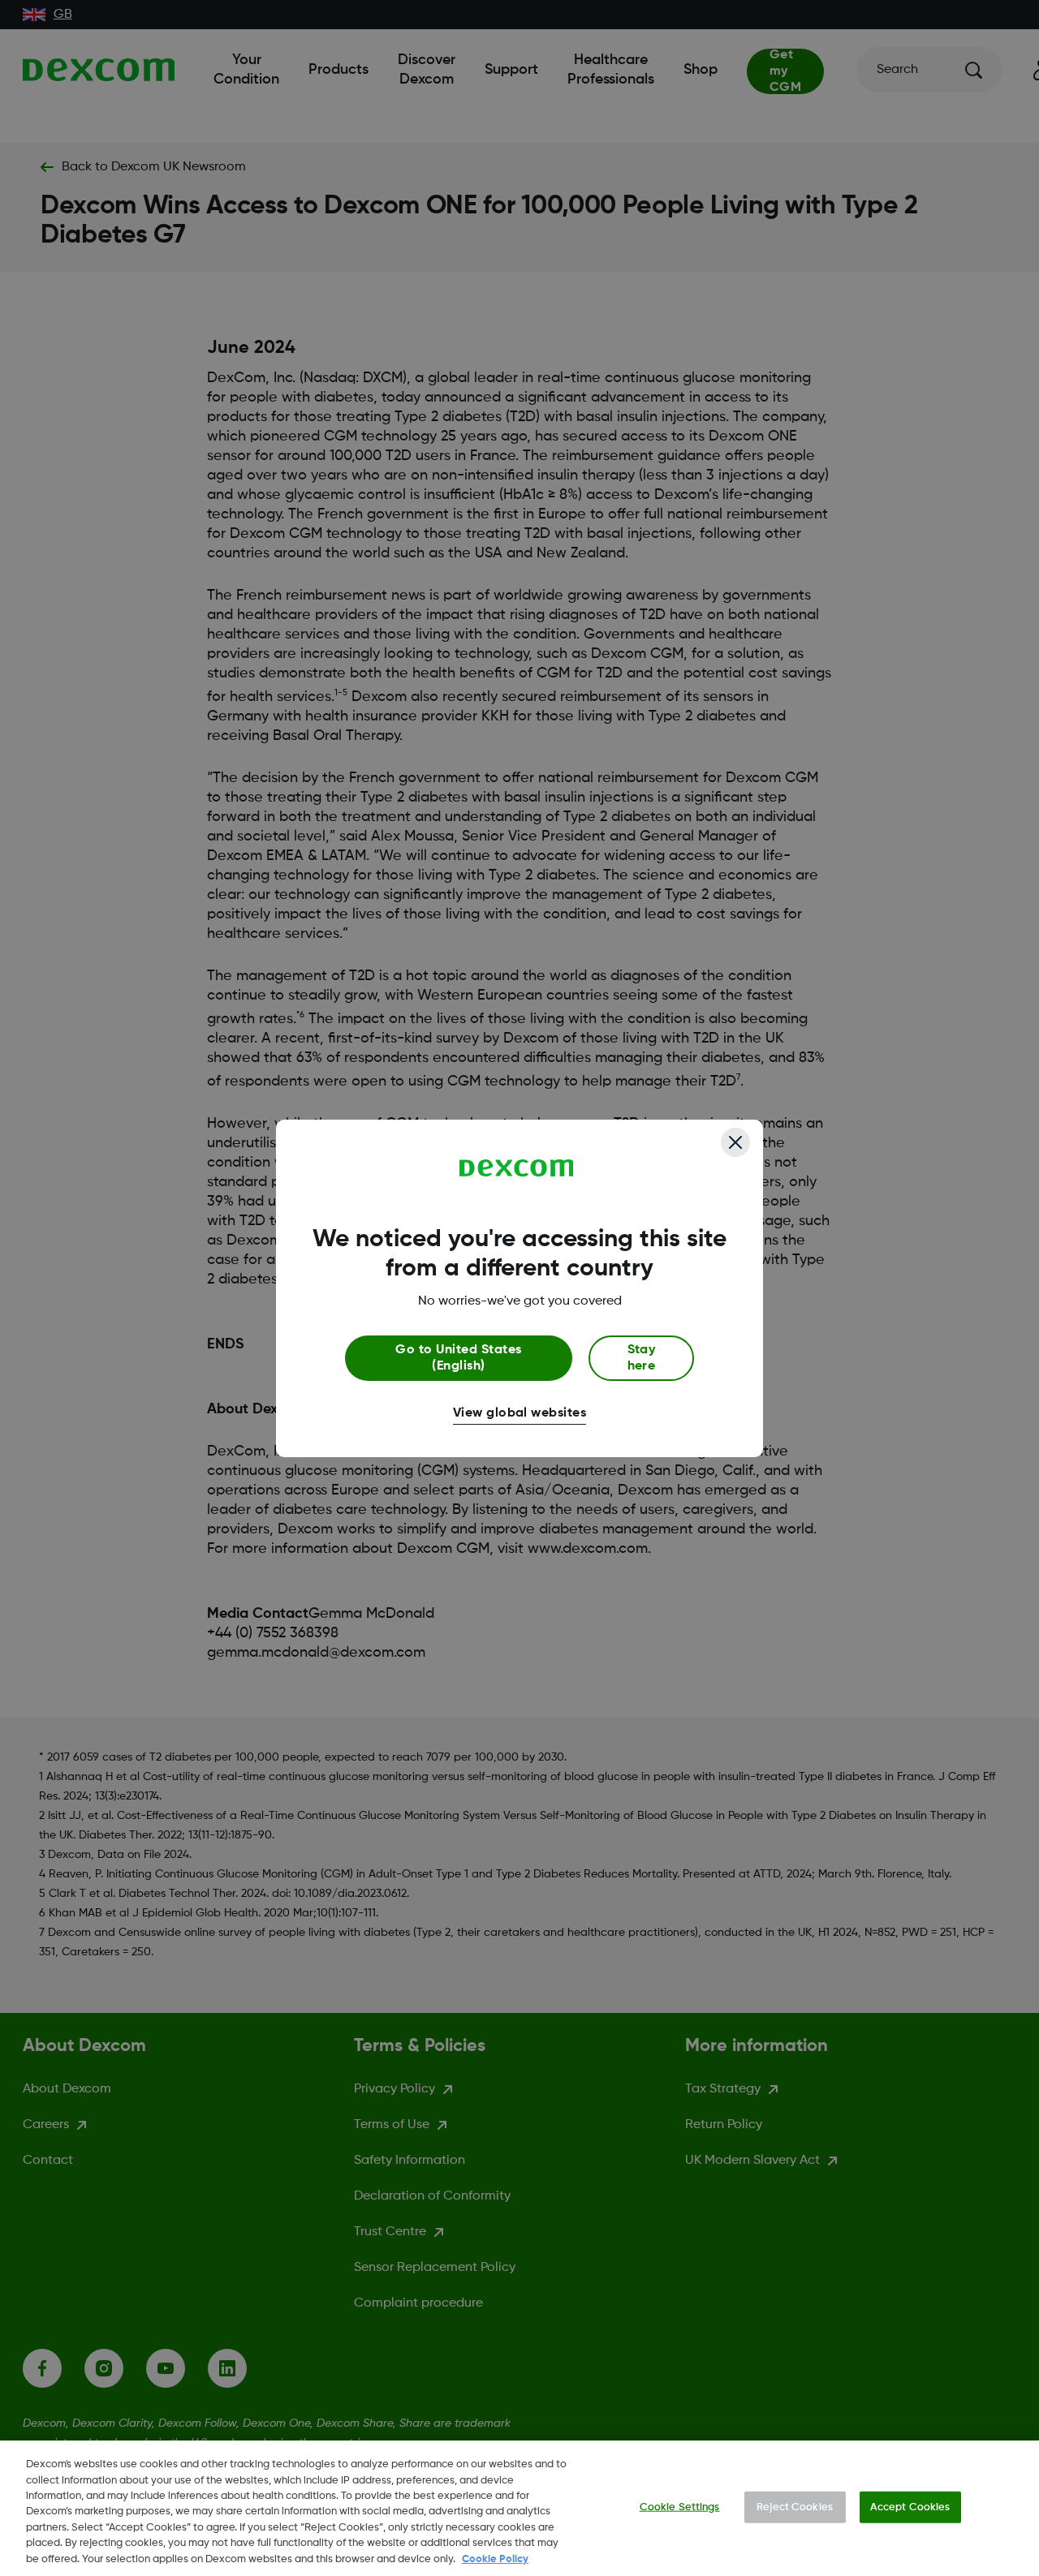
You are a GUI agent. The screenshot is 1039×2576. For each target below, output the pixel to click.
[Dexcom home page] (517, 1168)
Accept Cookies (910, 2507)
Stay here (642, 1358)
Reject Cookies (795, 2507)
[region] (519, 2508)
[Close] (735, 1142)
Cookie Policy (495, 2559)
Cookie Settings (680, 2507)
